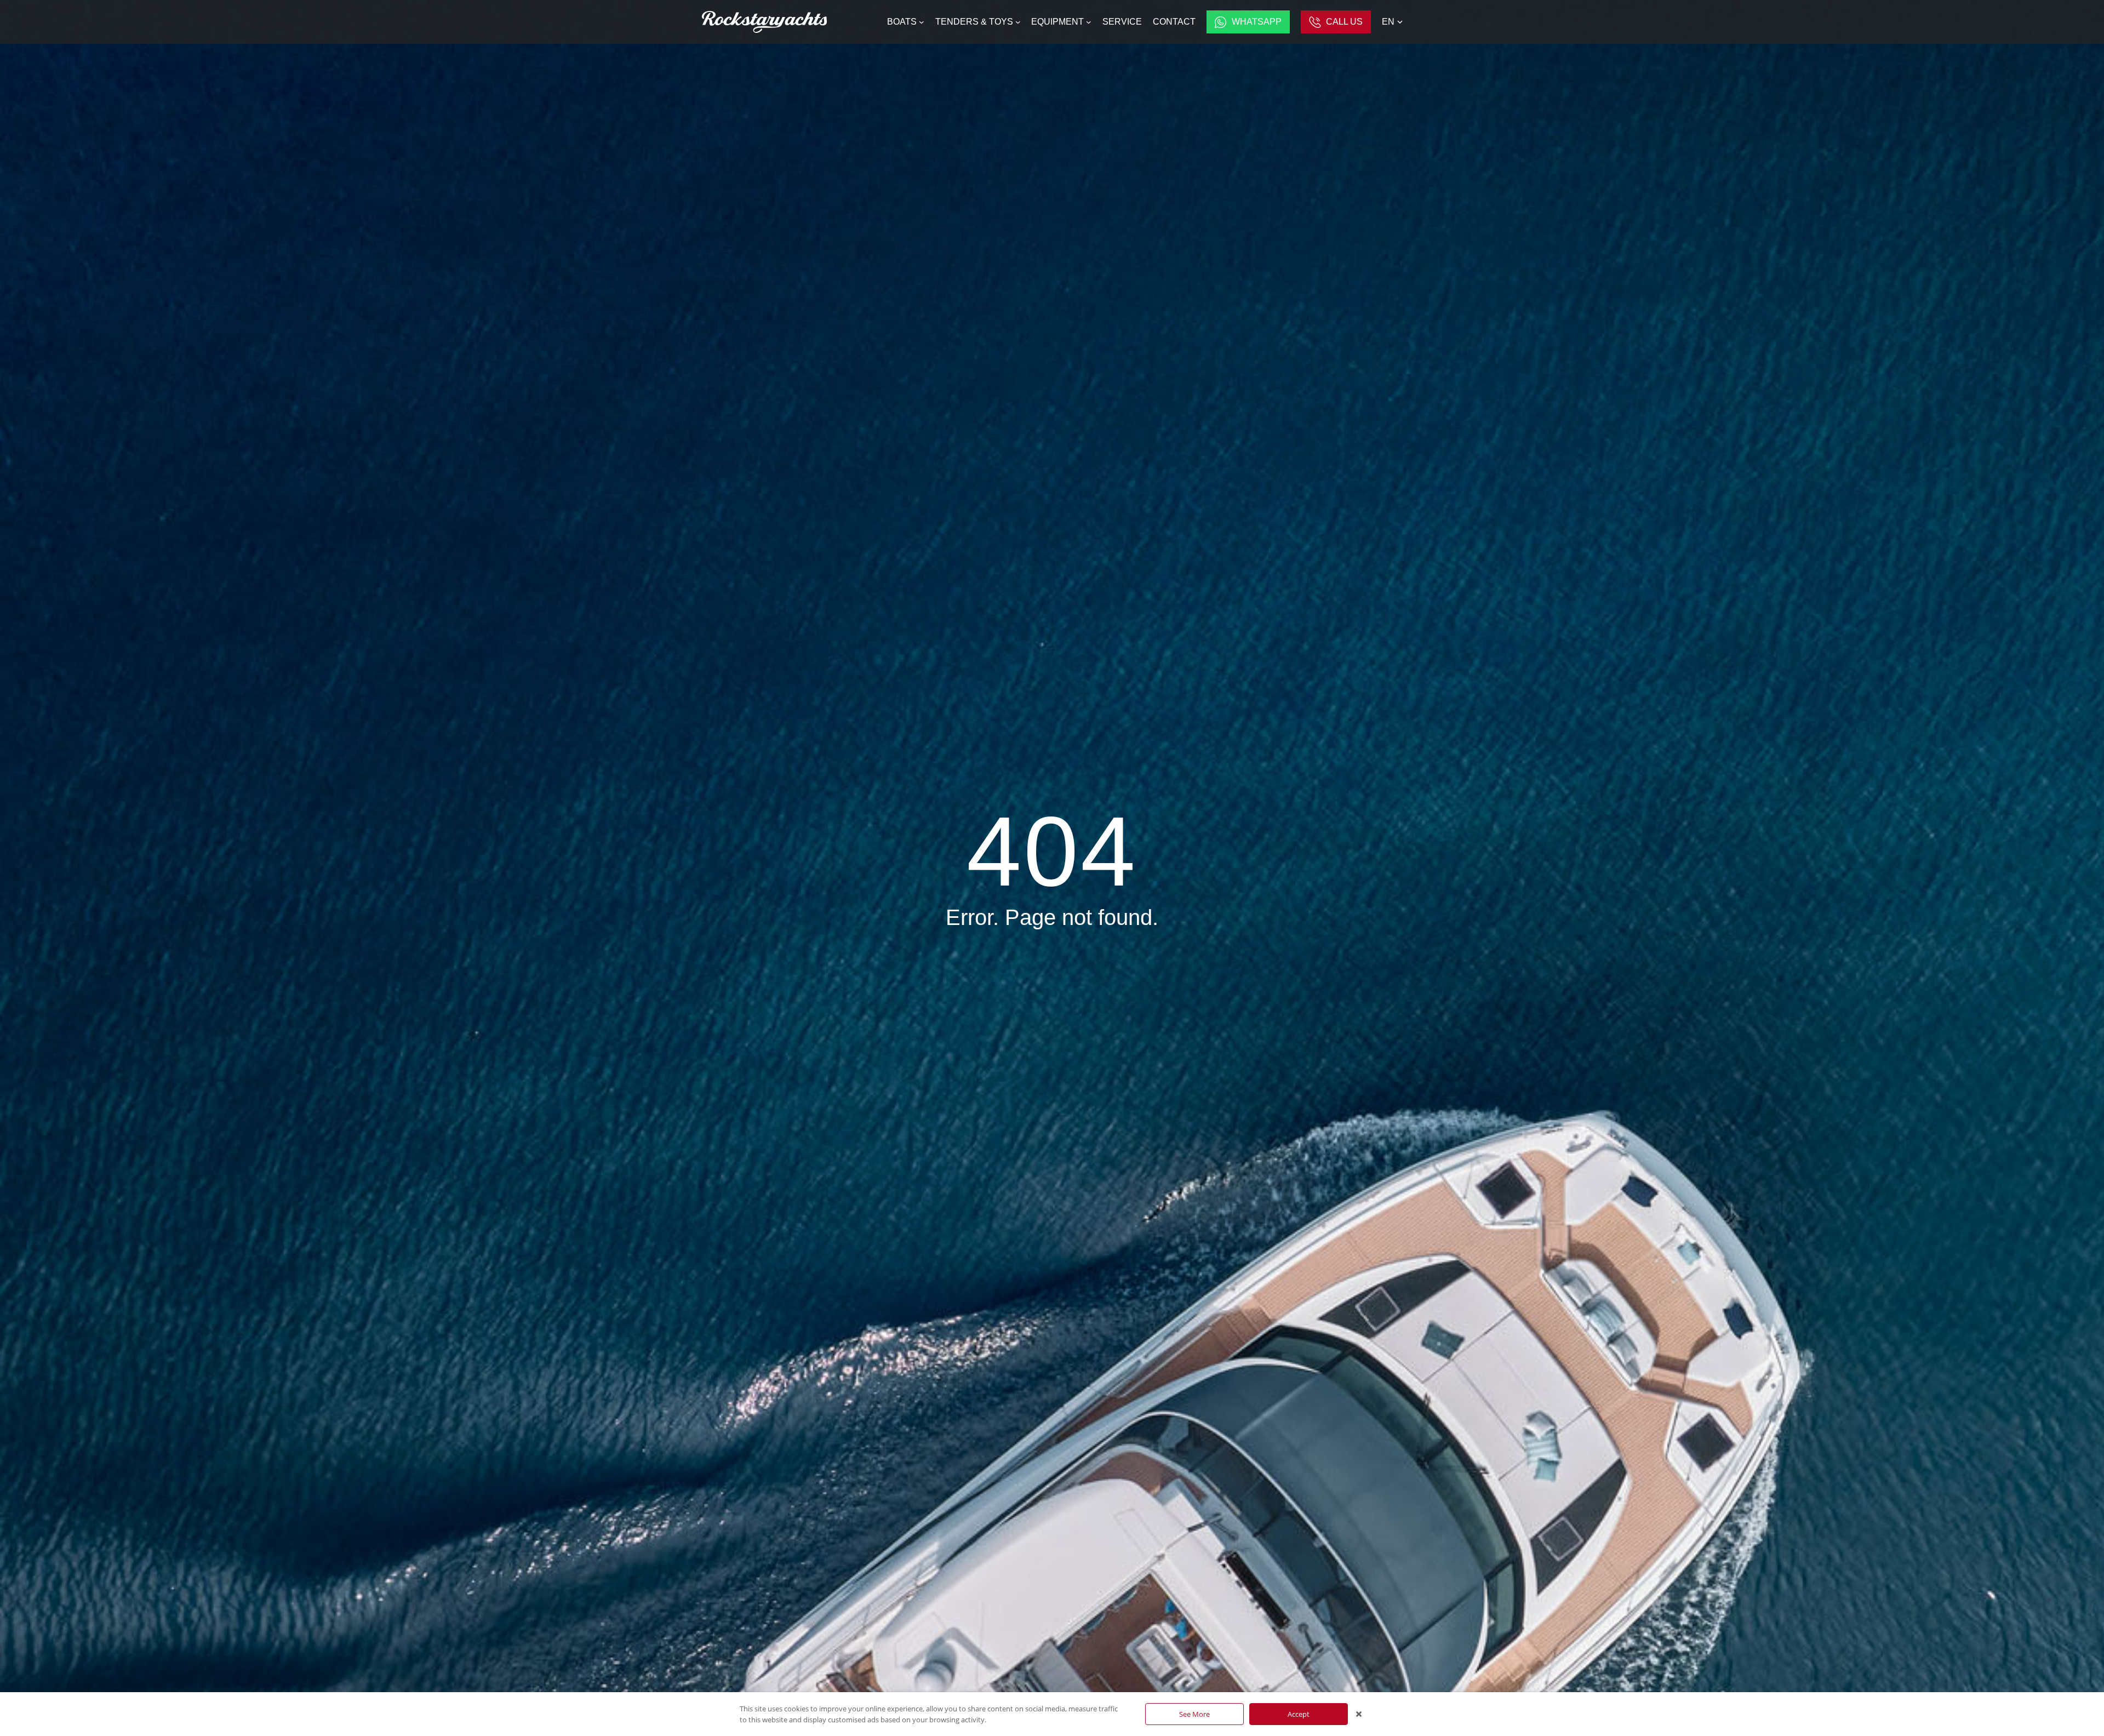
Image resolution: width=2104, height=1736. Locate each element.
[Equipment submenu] (1089, 22)
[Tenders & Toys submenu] (1018, 22)
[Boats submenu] (922, 22)
